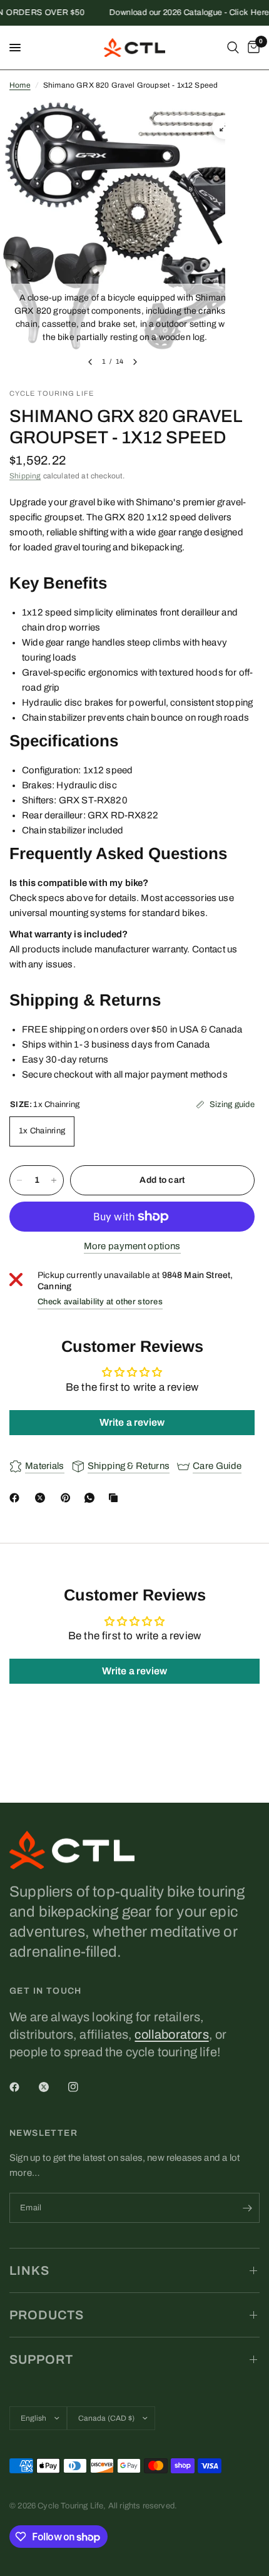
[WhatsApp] (92, 1498)
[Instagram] (82, 2087)
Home (20, 85)
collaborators (171, 2034)
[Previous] (90, 362)
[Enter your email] (247, 2208)
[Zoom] (224, 127)
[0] (251, 48)
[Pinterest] (68, 1498)
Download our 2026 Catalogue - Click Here (180, 13)
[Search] (233, 48)
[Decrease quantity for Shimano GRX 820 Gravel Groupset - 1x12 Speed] (19, 1180)
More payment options (132, 1246)
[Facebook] (17, 1498)
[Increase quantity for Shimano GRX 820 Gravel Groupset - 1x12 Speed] (54, 1180)
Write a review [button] (132, 1422)
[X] (43, 1498)
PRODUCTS (47, 2315)
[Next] (135, 362)
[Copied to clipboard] (116, 1498)
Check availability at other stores (100, 1302)
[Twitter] (53, 2087)
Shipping (25, 476)
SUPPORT (41, 2359)
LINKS (29, 2270)
